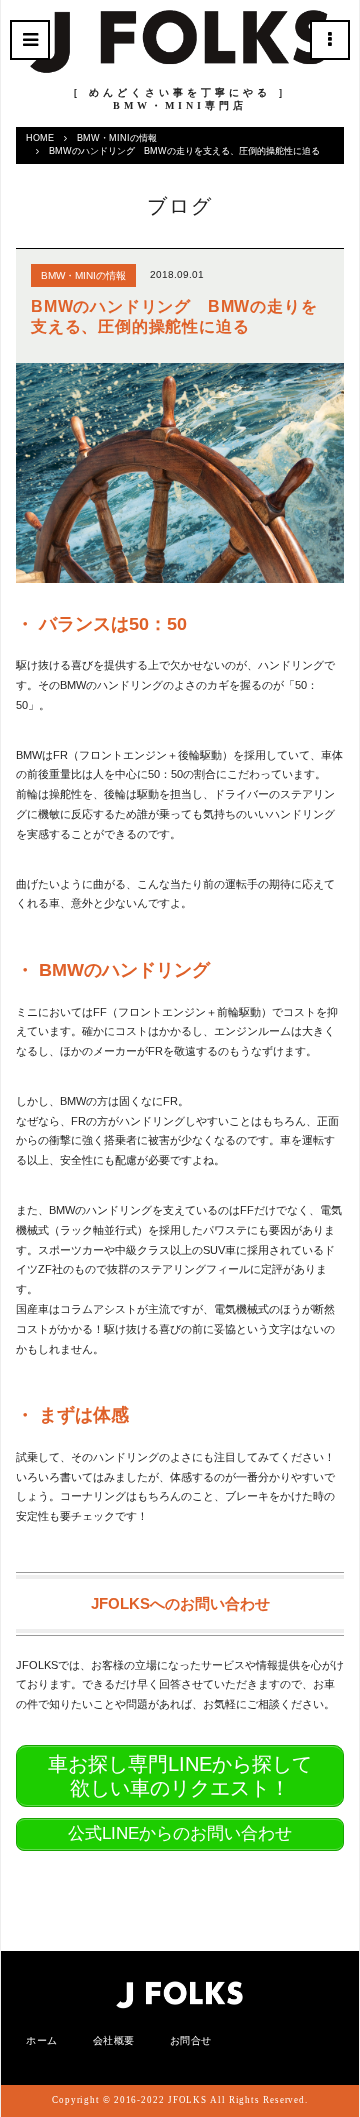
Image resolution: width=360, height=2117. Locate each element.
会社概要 (114, 2040)
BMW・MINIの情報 (117, 138)
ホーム (42, 2040)
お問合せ (191, 2040)
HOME (40, 138)
